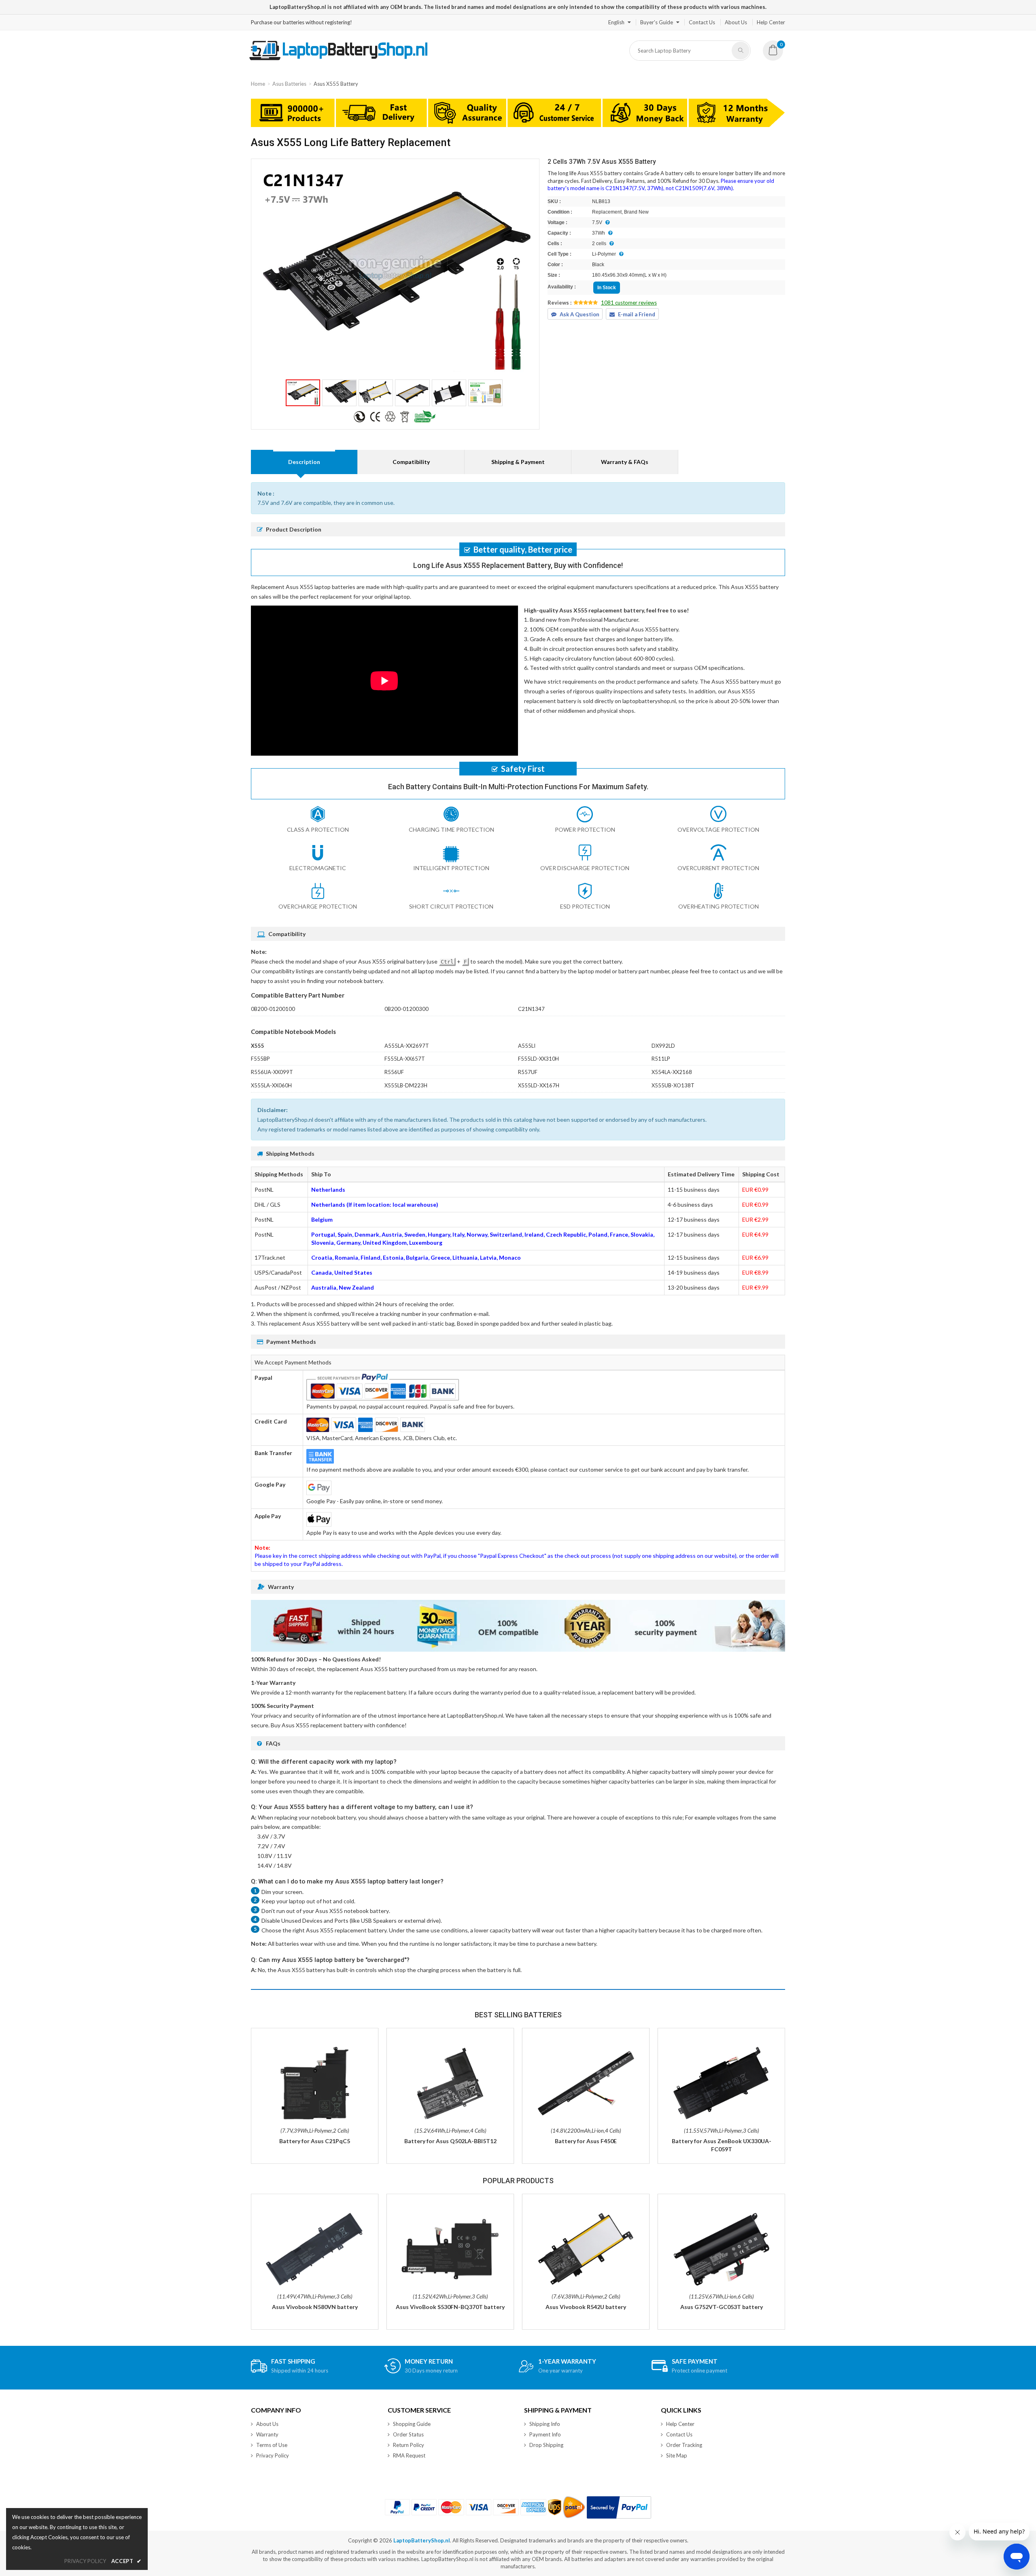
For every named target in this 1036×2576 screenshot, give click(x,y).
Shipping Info (545, 2424)
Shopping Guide (412, 2424)
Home (258, 84)
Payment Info (545, 2434)
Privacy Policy (273, 2455)
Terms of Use (272, 2445)
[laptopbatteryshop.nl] (338, 59)
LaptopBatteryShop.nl (422, 2540)
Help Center (771, 22)
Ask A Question (580, 314)
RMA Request (409, 2455)
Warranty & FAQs (625, 462)
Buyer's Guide (657, 22)
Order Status (408, 2434)
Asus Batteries (289, 84)
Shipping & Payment (518, 462)
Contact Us (702, 22)
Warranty (267, 2434)
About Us (736, 22)
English (616, 22)
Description (304, 462)
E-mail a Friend (637, 314)
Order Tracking (684, 2445)
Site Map (677, 2455)
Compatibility (411, 462)
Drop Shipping (546, 2445)
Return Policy (409, 2445)
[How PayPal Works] (619, 2507)
